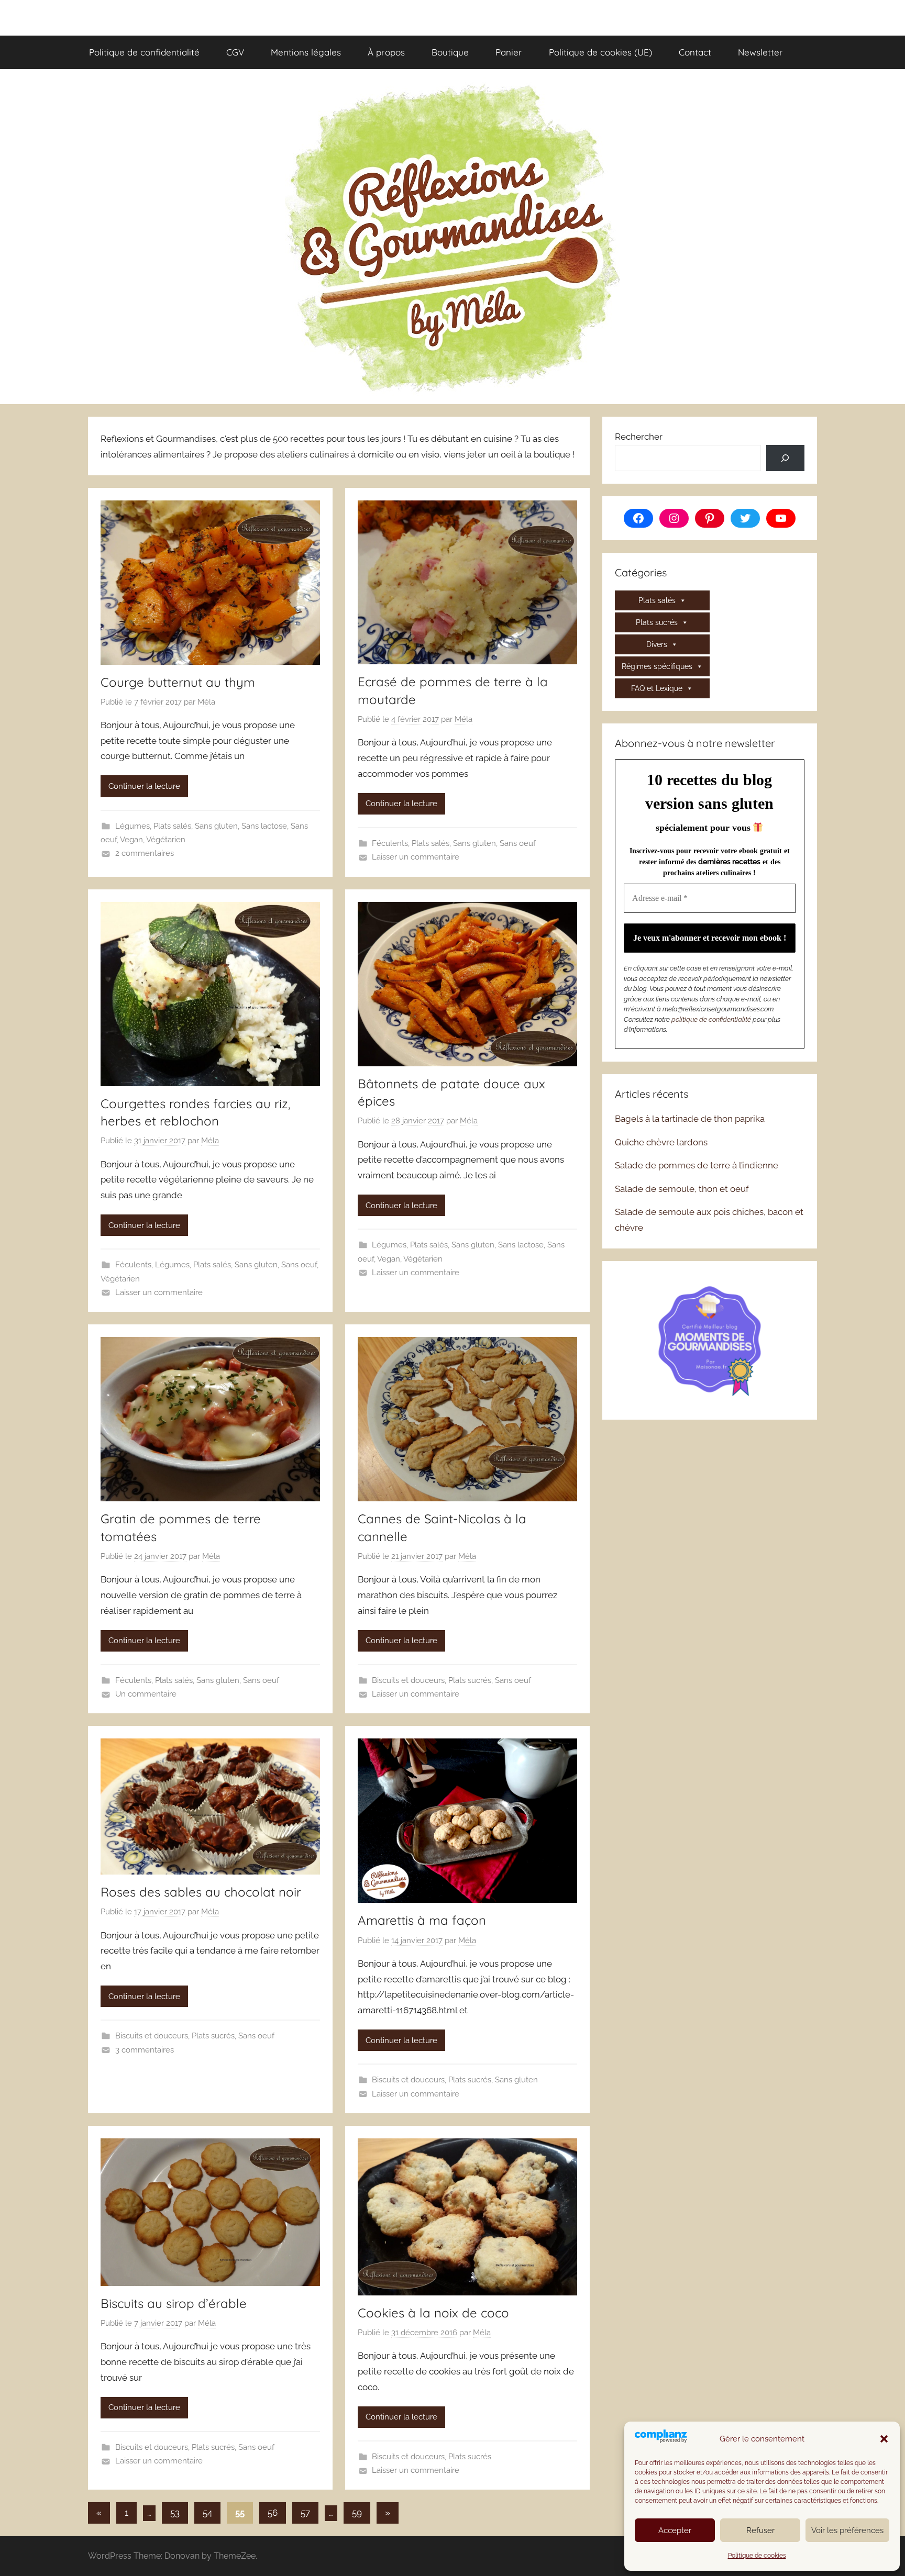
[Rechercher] (785, 458)
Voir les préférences (847, 2530)
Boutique (450, 52)
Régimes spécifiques (657, 666)
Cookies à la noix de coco (433, 2313)
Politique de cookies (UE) (600, 52)
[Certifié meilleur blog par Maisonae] (710, 1339)
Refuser (760, 2530)
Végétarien (166, 840)
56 (273, 2513)
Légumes (133, 826)
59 (357, 2513)
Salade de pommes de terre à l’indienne (697, 1165)
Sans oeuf (518, 843)
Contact (695, 52)
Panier (509, 52)
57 (305, 2513)
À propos (386, 52)
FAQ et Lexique (657, 688)
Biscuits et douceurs (408, 1680)
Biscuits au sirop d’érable (174, 2303)
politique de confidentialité (711, 1019)
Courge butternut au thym (178, 682)
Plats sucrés (470, 1680)
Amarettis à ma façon (422, 1920)
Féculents (390, 843)
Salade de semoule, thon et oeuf (682, 1189)
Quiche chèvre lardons (661, 1142)
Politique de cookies (757, 2556)
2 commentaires (145, 853)
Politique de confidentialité (144, 52)
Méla (206, 702)
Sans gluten (216, 826)
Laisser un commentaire (416, 857)
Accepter (675, 2530)
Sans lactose (264, 826)
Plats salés (172, 826)
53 (175, 2513)
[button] (884, 2439)
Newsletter (760, 52)
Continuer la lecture (144, 786)
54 (207, 2513)
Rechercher (639, 437)
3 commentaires (145, 2050)
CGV (235, 52)
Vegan (131, 840)
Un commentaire (146, 1694)
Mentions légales (306, 52)
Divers (657, 644)
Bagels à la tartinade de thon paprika (690, 1119)
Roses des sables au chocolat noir (201, 1892)
